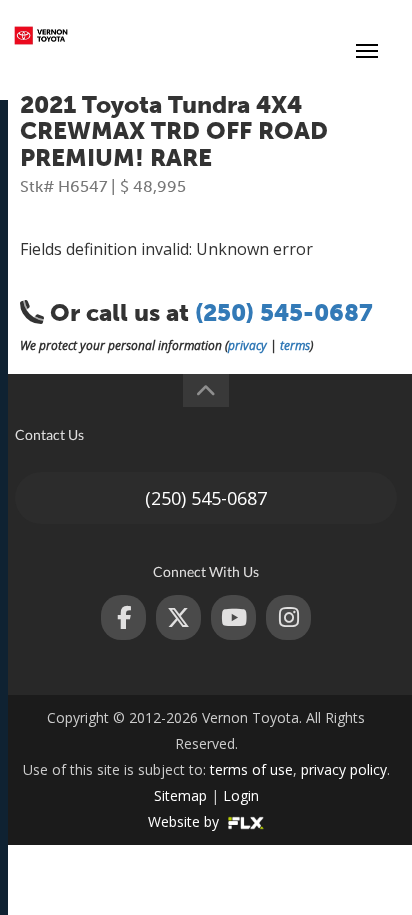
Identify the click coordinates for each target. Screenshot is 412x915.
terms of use (251, 769)
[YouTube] (233, 617)
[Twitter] (178, 617)
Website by (185, 821)
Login (241, 795)
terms (295, 345)
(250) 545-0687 (290, 35)
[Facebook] (123, 617)
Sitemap (180, 795)
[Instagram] (288, 617)
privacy (247, 345)
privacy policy (344, 769)
